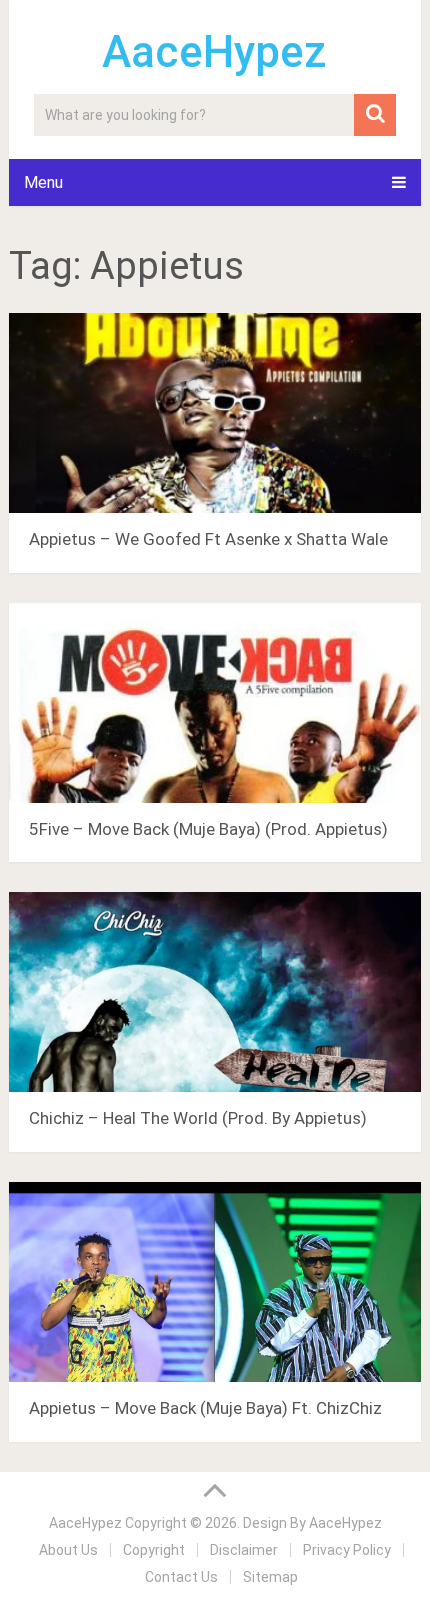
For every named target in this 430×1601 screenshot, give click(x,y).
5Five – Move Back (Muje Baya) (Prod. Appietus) (208, 829)
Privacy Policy (347, 1550)
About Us (68, 1550)
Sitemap (270, 1577)
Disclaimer (244, 1550)
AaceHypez (214, 52)
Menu (43, 182)
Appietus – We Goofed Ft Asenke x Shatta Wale (208, 539)
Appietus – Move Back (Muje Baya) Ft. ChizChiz (205, 1408)
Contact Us (181, 1577)
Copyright (154, 1550)
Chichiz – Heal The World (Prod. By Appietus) (198, 1118)
